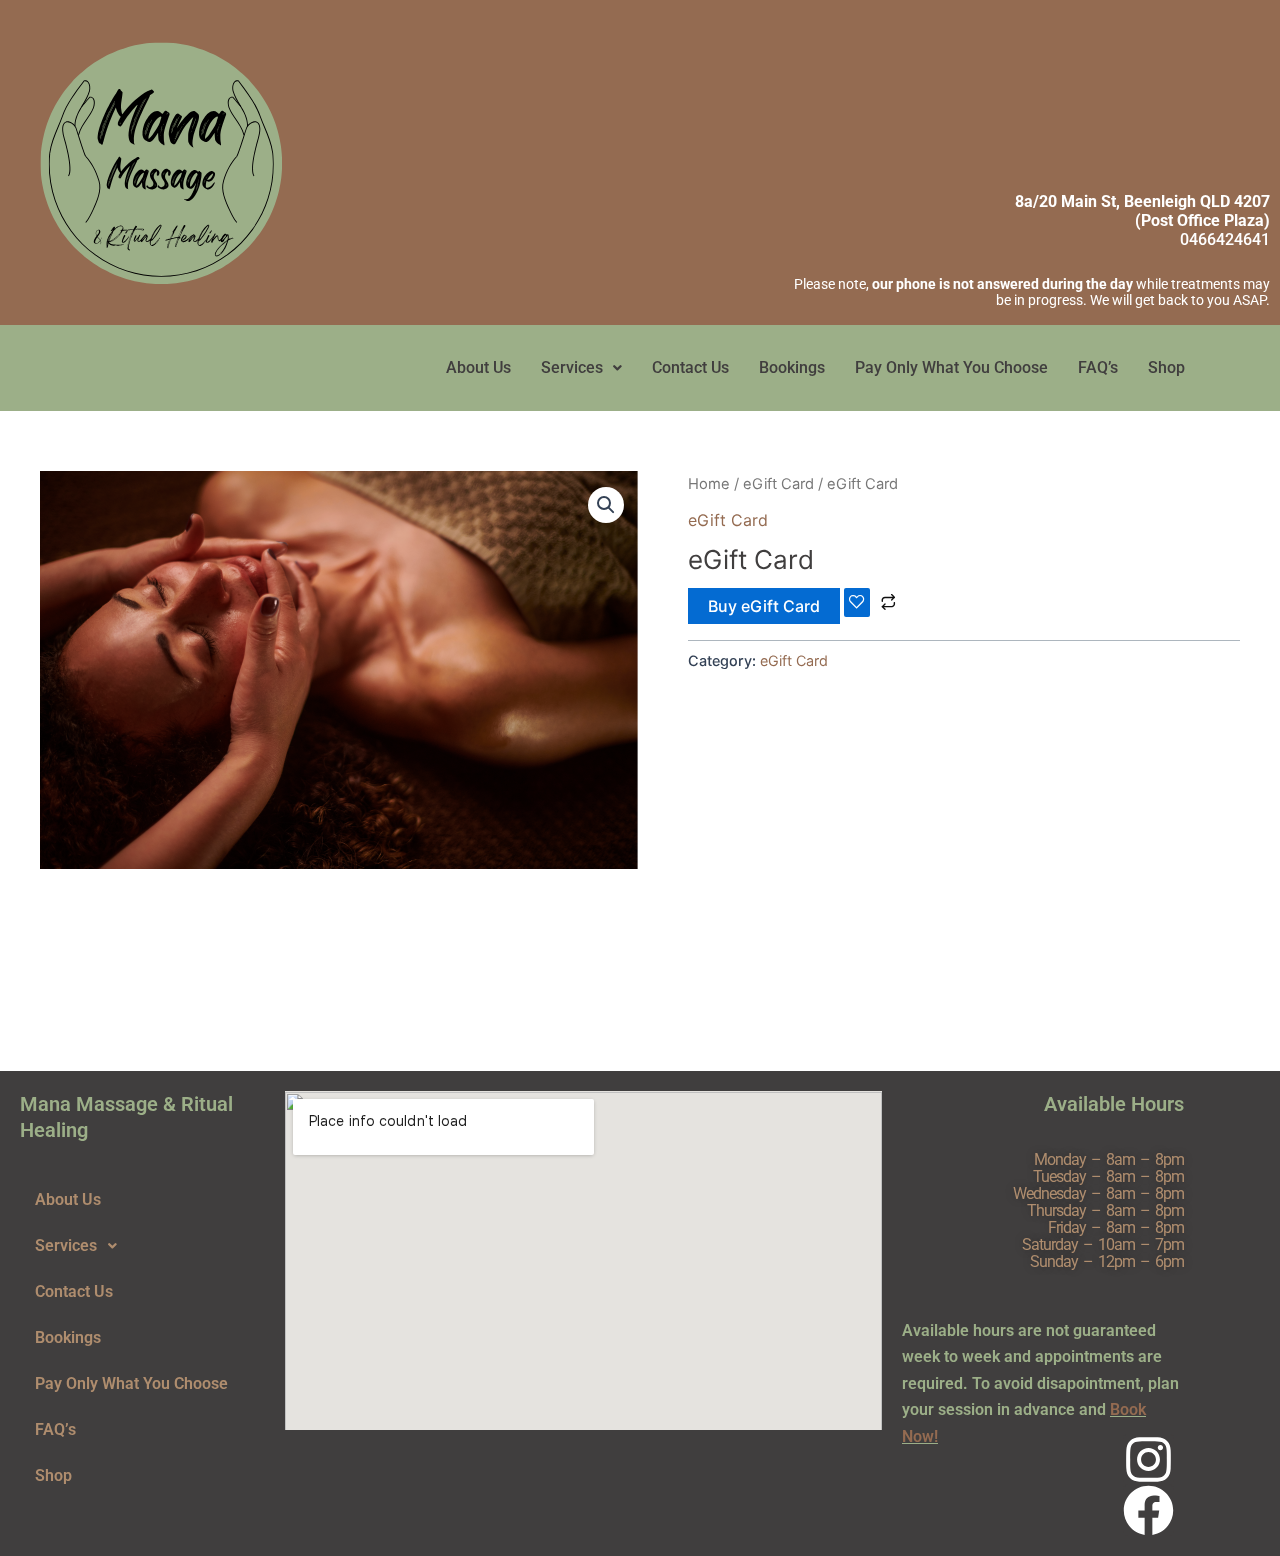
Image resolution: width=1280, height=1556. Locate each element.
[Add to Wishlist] (857, 602)
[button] (581, 368)
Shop (1166, 367)
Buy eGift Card (764, 606)
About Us (478, 367)
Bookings (792, 367)
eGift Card (778, 484)
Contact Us (690, 367)
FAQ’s (1098, 367)
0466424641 (1225, 239)
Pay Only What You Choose (951, 367)
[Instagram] (1148, 1459)
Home (709, 484)
